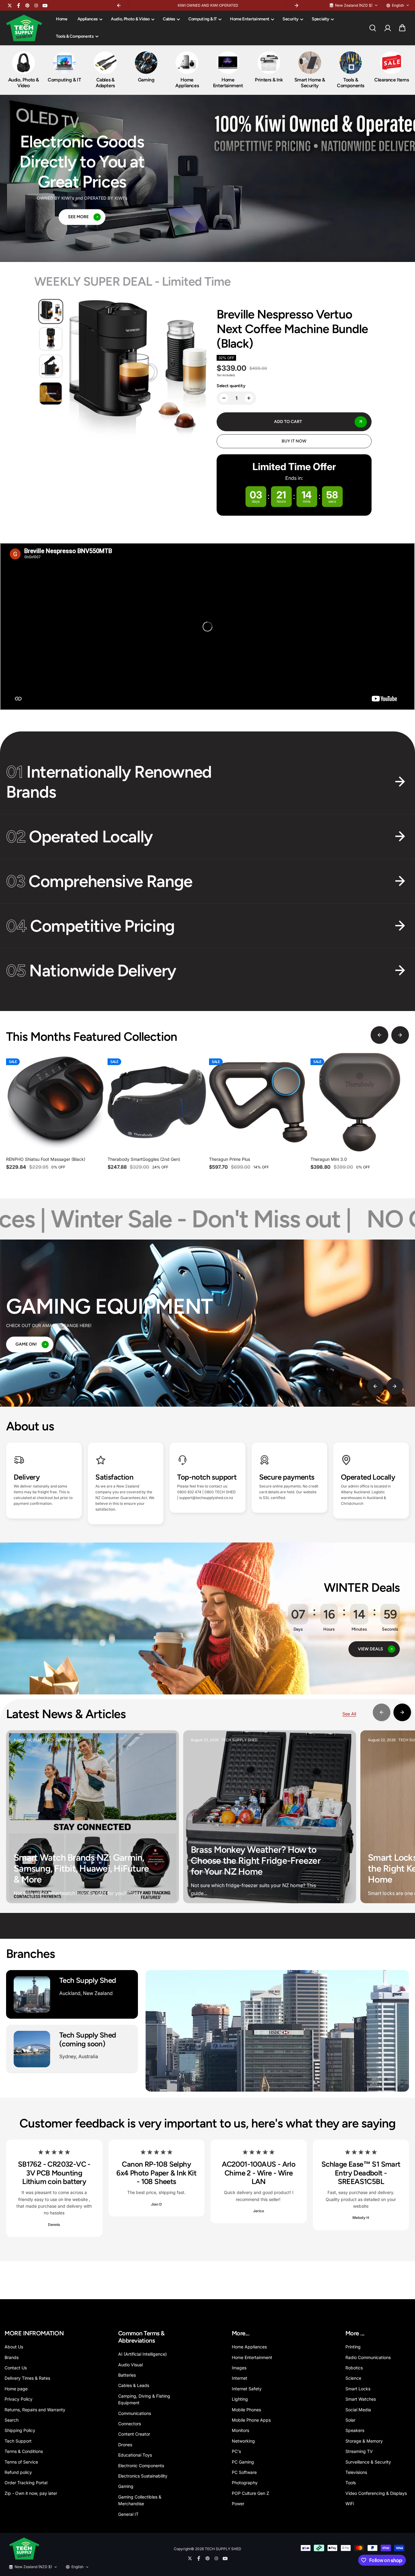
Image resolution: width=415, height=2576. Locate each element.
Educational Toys (135, 2455)
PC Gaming (243, 2462)
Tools (351, 2483)
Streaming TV (359, 2451)
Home (62, 19)
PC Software (244, 2472)
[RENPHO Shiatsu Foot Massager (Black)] (55, 1102)
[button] (402, 28)
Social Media (358, 2410)
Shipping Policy (20, 2430)
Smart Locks (358, 2389)
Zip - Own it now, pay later (31, 2493)
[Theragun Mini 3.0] (360, 1102)
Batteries (127, 2375)
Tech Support (18, 2441)
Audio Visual (130, 2365)
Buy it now (294, 441)
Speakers (355, 2430)
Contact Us (16, 2368)
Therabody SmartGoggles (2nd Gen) (144, 1159)
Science (353, 2378)
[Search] (372, 28)
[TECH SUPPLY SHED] (24, 28)
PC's (236, 2451)
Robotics (354, 2368)
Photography (245, 2483)
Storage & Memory (364, 2441)
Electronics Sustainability (143, 2476)
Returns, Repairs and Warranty (35, 2410)
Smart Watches (361, 2399)
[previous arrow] (379, 1035)
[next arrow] (400, 1035)
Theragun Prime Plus (230, 1159)
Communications (135, 2413)
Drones (125, 2445)
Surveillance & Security (368, 2462)
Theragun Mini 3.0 (329, 1159)
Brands (12, 2357)
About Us (14, 2347)
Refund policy (18, 2472)
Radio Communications (368, 2357)
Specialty (321, 19)
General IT (128, 2514)
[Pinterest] (27, 5)
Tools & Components (75, 36)
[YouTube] (45, 5)
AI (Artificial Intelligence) (142, 2354)
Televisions (356, 2472)
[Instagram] (36, 5)
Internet (240, 2378)
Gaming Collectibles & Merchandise (140, 2500)
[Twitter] (10, 5)
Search (12, 2420)
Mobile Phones (246, 2410)
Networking (243, 2441)
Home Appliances (249, 2347)
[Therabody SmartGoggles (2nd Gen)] (157, 1102)
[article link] (164, 1890)
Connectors (130, 2424)
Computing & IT (203, 19)
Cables (169, 19)
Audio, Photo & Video (130, 19)
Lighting (240, 2399)
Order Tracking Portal (26, 2483)
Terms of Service (21, 2462)
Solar (350, 2420)
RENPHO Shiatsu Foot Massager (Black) (46, 1159)
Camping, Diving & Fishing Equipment (144, 2399)
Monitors (240, 2430)
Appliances (88, 19)
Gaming (126, 2486)
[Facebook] (19, 5)
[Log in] (387, 28)
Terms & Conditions (24, 2451)
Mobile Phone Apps (251, 2420)
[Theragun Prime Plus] (258, 1102)
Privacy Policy (19, 2399)
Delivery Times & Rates (27, 2378)
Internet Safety (247, 2389)
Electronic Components (141, 2466)
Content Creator (134, 2434)
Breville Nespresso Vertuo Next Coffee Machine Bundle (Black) (292, 329)
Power (238, 2504)
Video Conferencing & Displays (376, 2493)
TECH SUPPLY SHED (223, 2549)
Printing (353, 2347)
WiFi (350, 2504)
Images (239, 2368)
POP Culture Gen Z (250, 2493)
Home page (16, 2389)
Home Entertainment (250, 19)
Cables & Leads (134, 2385)
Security (291, 19)
